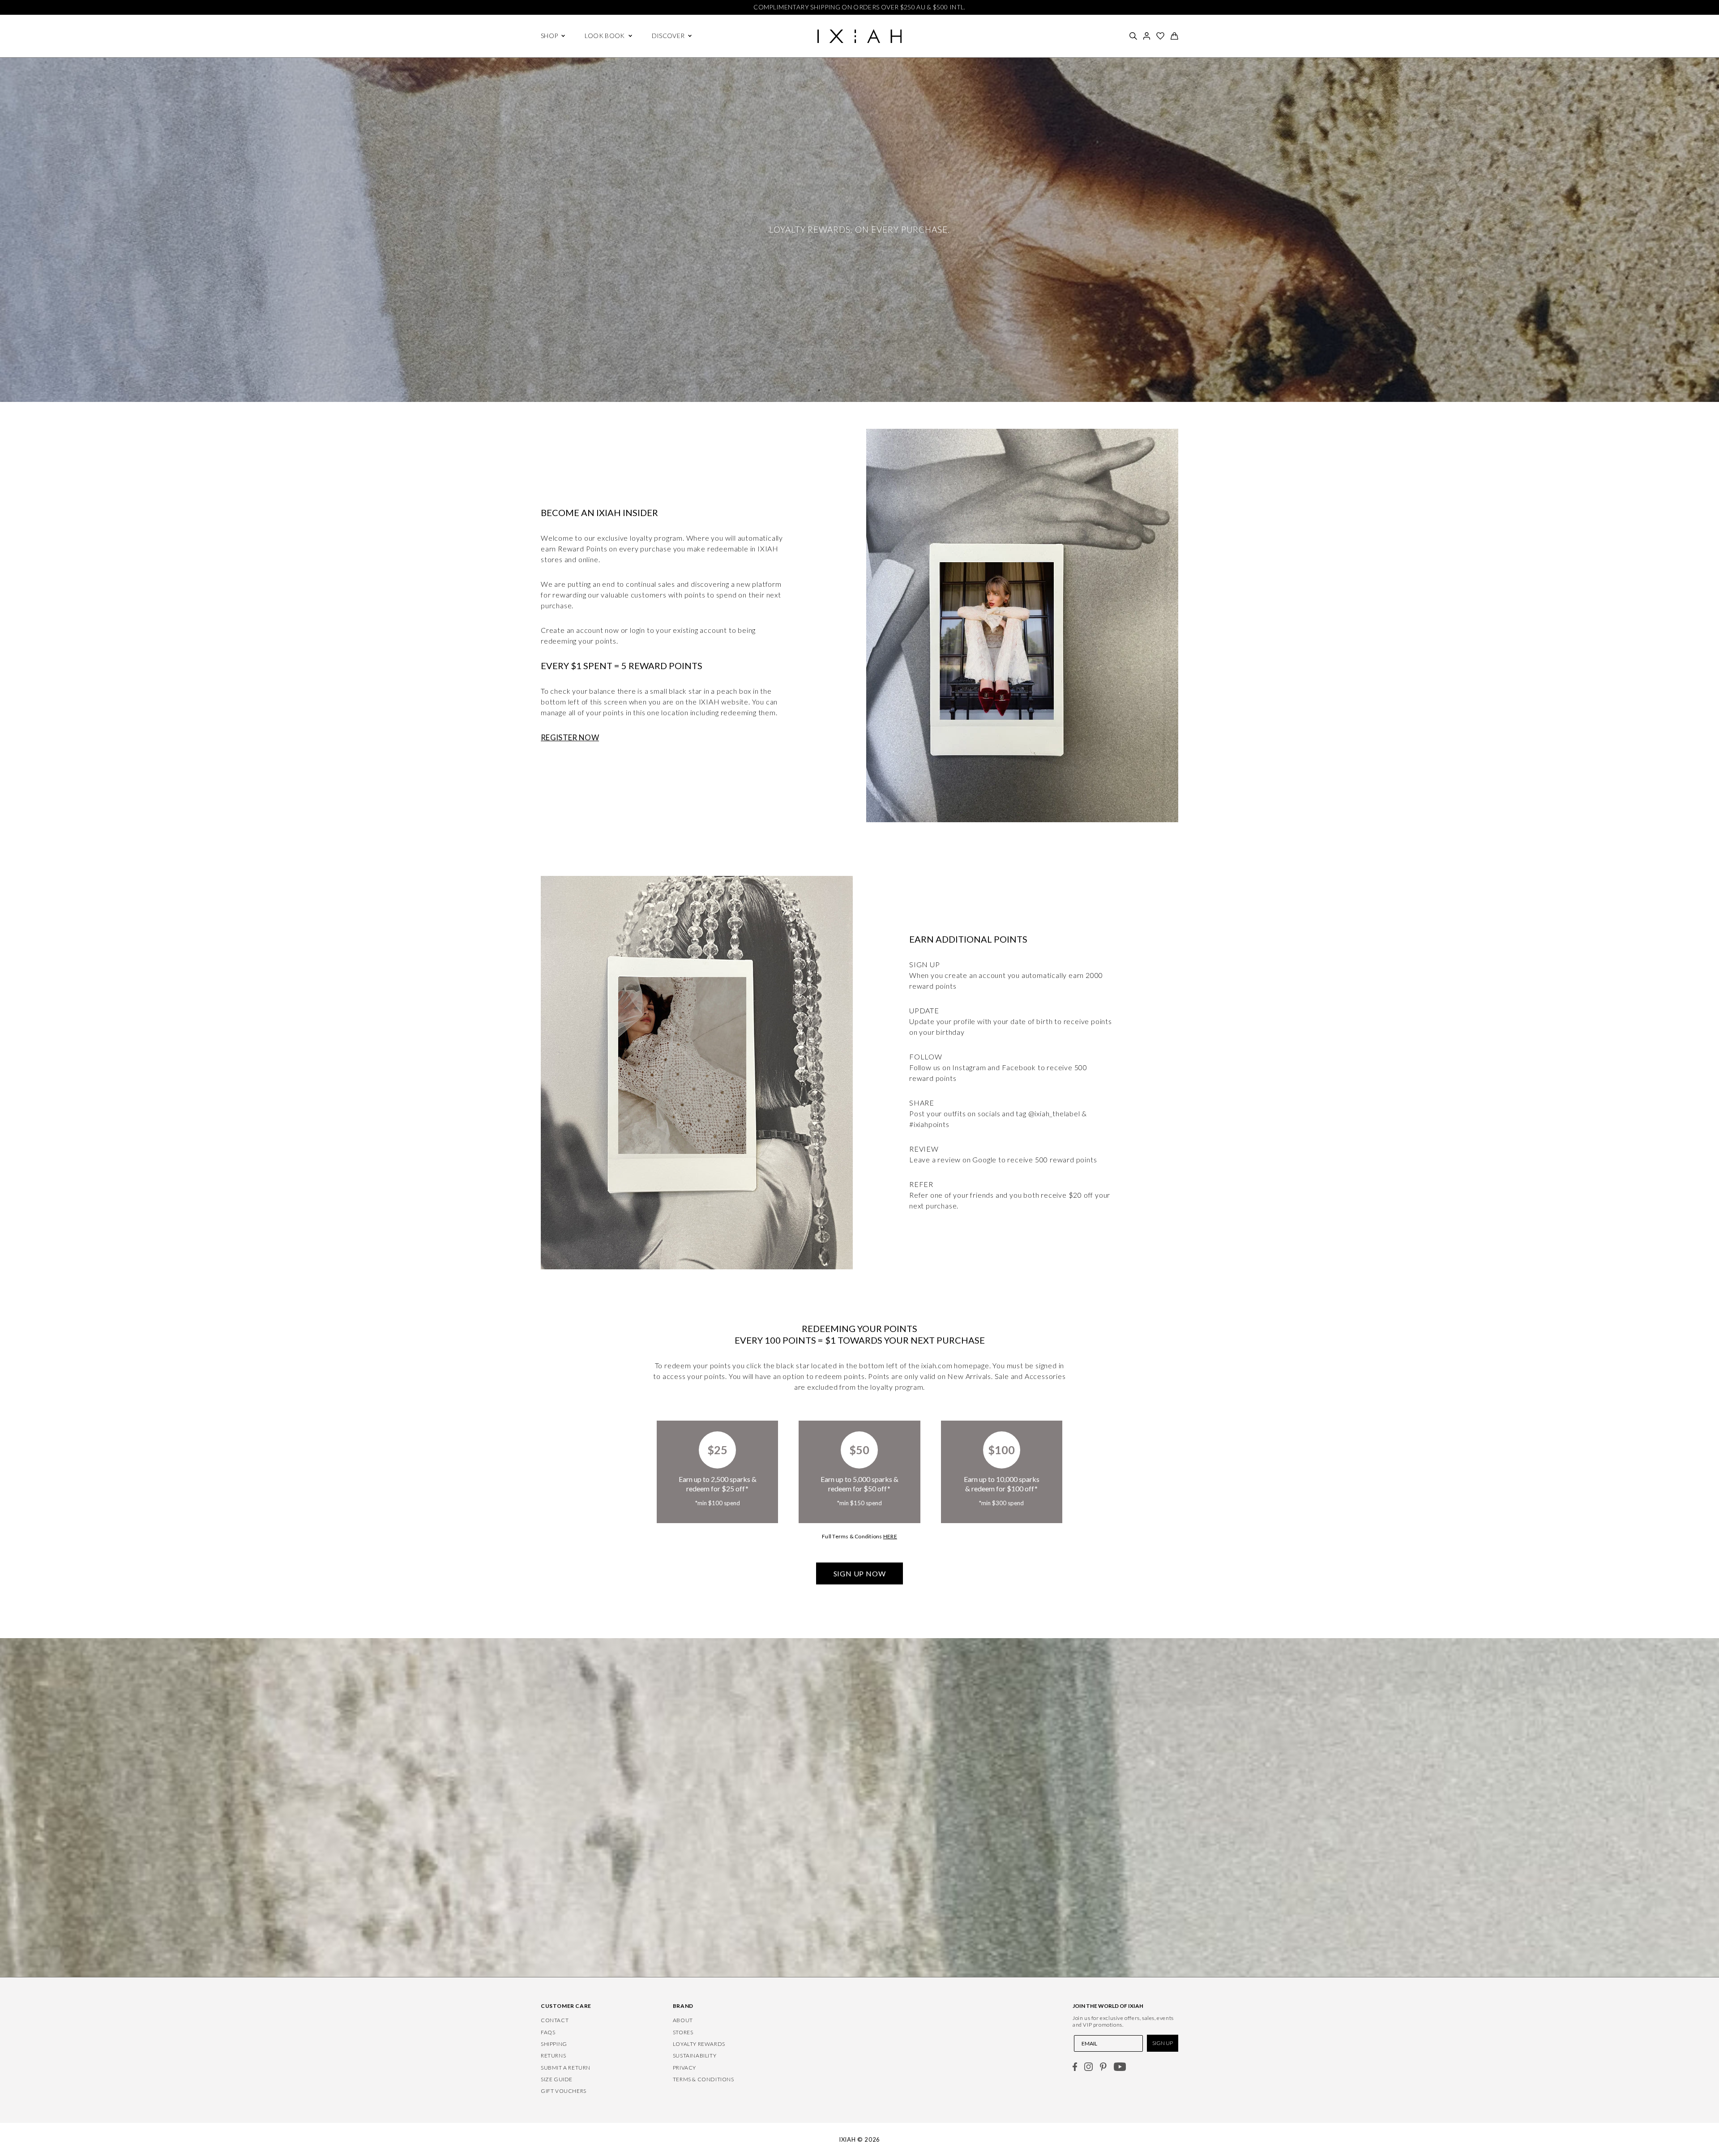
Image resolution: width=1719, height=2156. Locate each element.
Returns (553, 2056)
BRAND (683, 2006)
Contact (555, 2020)
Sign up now (860, 1573)
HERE (890, 1536)
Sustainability (695, 2056)
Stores (683, 2032)
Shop (549, 36)
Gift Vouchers (564, 2091)
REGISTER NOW (570, 737)
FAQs (548, 2032)
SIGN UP (1163, 2043)
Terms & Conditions (703, 2079)
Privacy (684, 2068)
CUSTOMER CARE (566, 2006)
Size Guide (557, 2079)
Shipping (554, 2044)
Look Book (605, 36)
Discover (668, 36)
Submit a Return (566, 2068)
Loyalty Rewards (699, 2044)
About (683, 2020)
